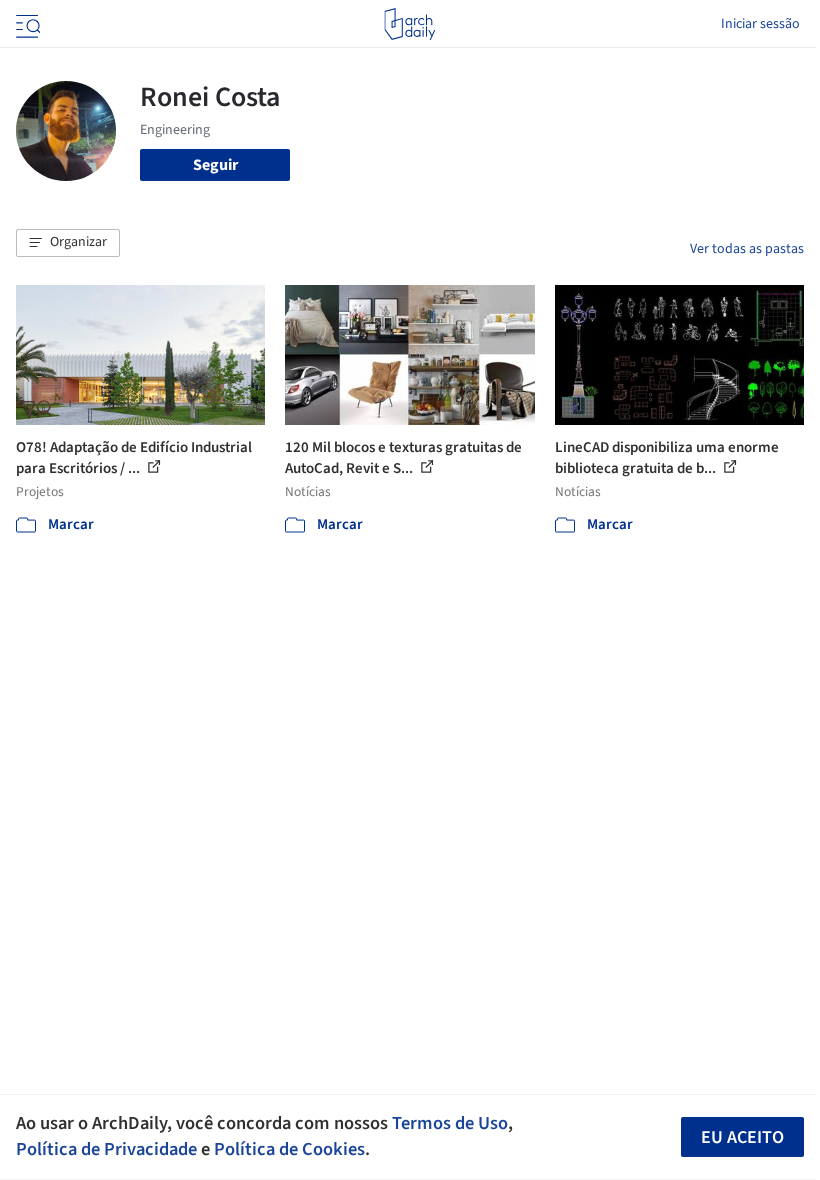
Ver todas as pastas (747, 249)
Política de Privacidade (106, 1149)
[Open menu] (26, 24)
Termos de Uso (450, 1123)
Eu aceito (742, 1137)
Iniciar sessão (760, 24)
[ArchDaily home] (409, 24)
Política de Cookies (289, 1149)
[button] (68, 243)
